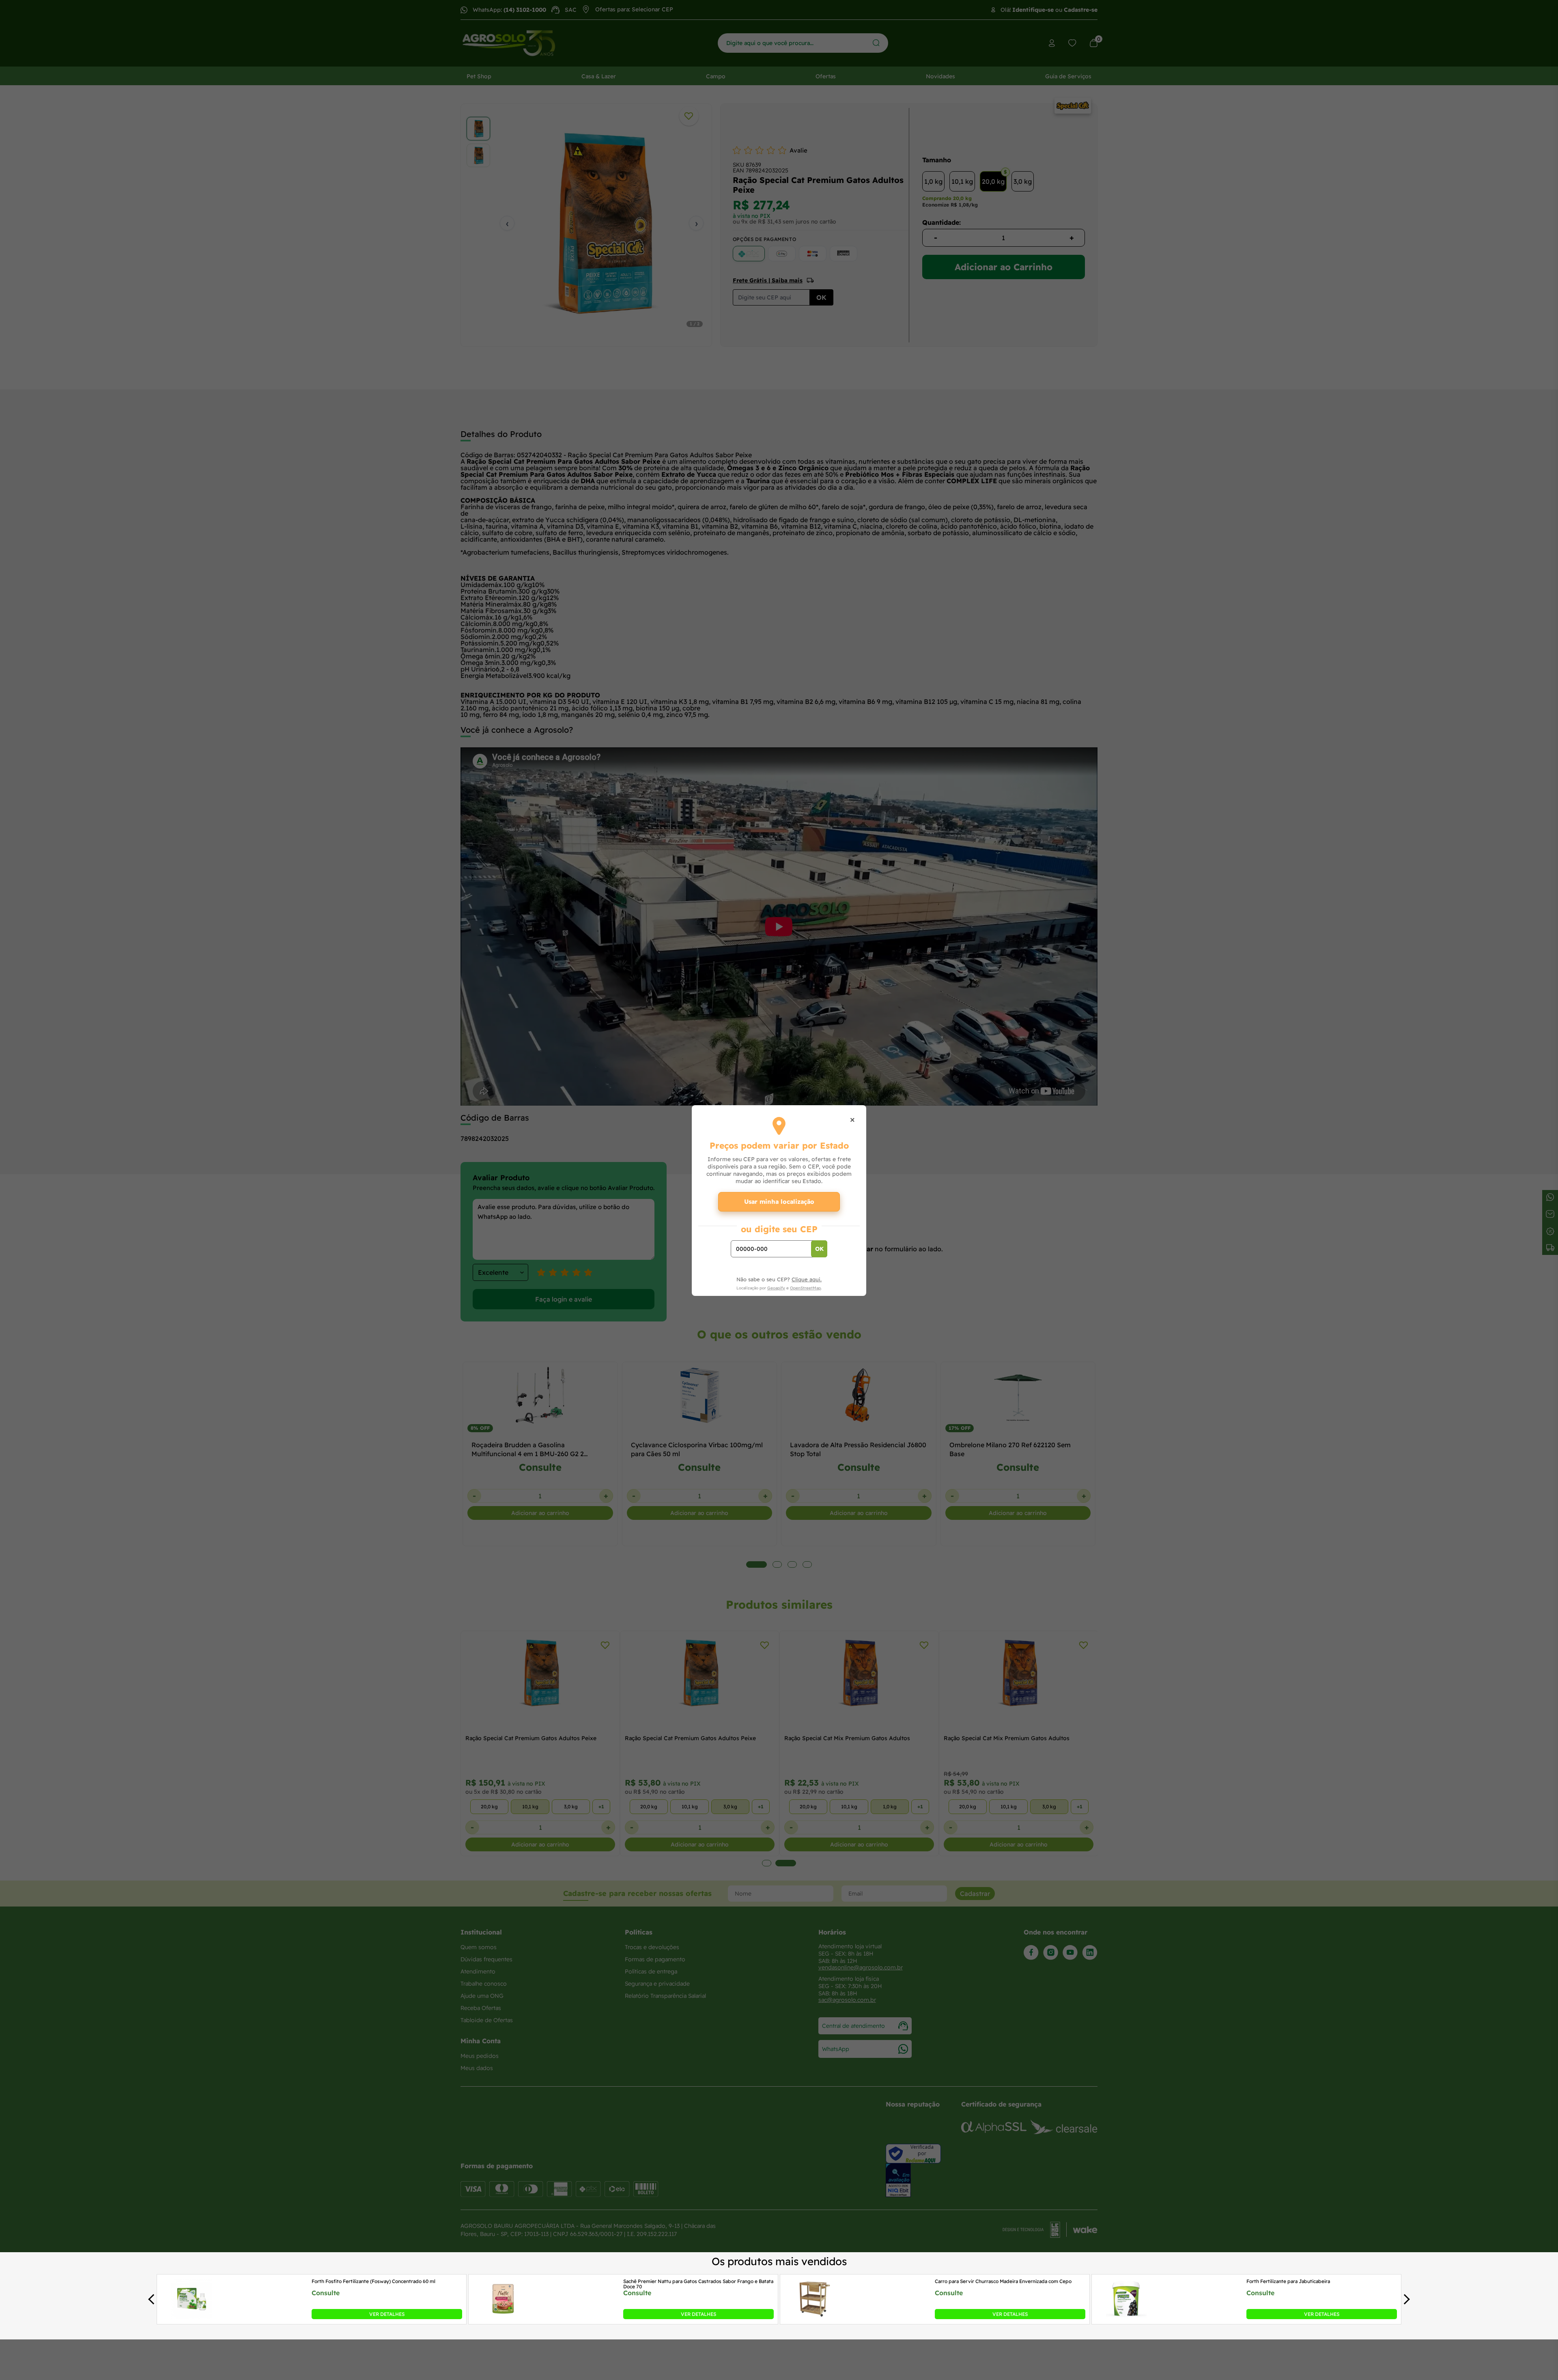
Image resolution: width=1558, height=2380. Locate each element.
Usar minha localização (779, 1202)
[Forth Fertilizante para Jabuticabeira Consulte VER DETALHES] (1126, 2317)
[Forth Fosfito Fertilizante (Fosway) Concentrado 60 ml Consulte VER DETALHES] (192, 2317)
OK (819, 1249)
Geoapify (776, 1288)
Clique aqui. (807, 1279)
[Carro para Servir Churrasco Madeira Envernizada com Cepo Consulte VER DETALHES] (815, 2317)
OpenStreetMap (805, 1288)
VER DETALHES (387, 2314)
